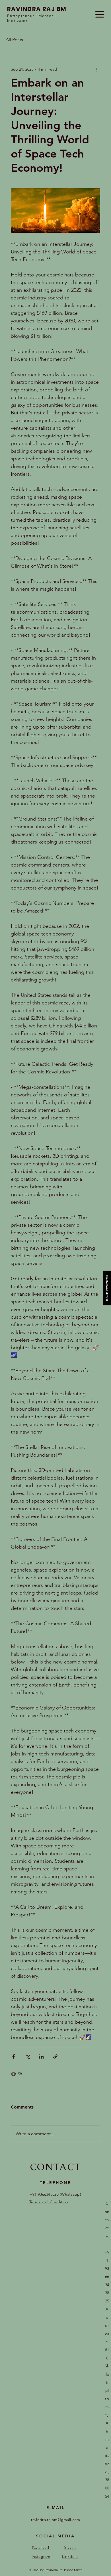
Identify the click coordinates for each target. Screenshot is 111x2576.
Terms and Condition (49, 2202)
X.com (70, 2548)
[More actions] (97, 69)
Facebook (41, 2548)
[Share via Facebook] (14, 2056)
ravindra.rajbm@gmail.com (56, 2520)
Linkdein (70, 2556)
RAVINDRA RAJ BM (37, 9)
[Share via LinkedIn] (41, 2056)
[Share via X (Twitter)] (27, 2056)
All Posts (14, 40)
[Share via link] (55, 2056)
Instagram (41, 2556)
